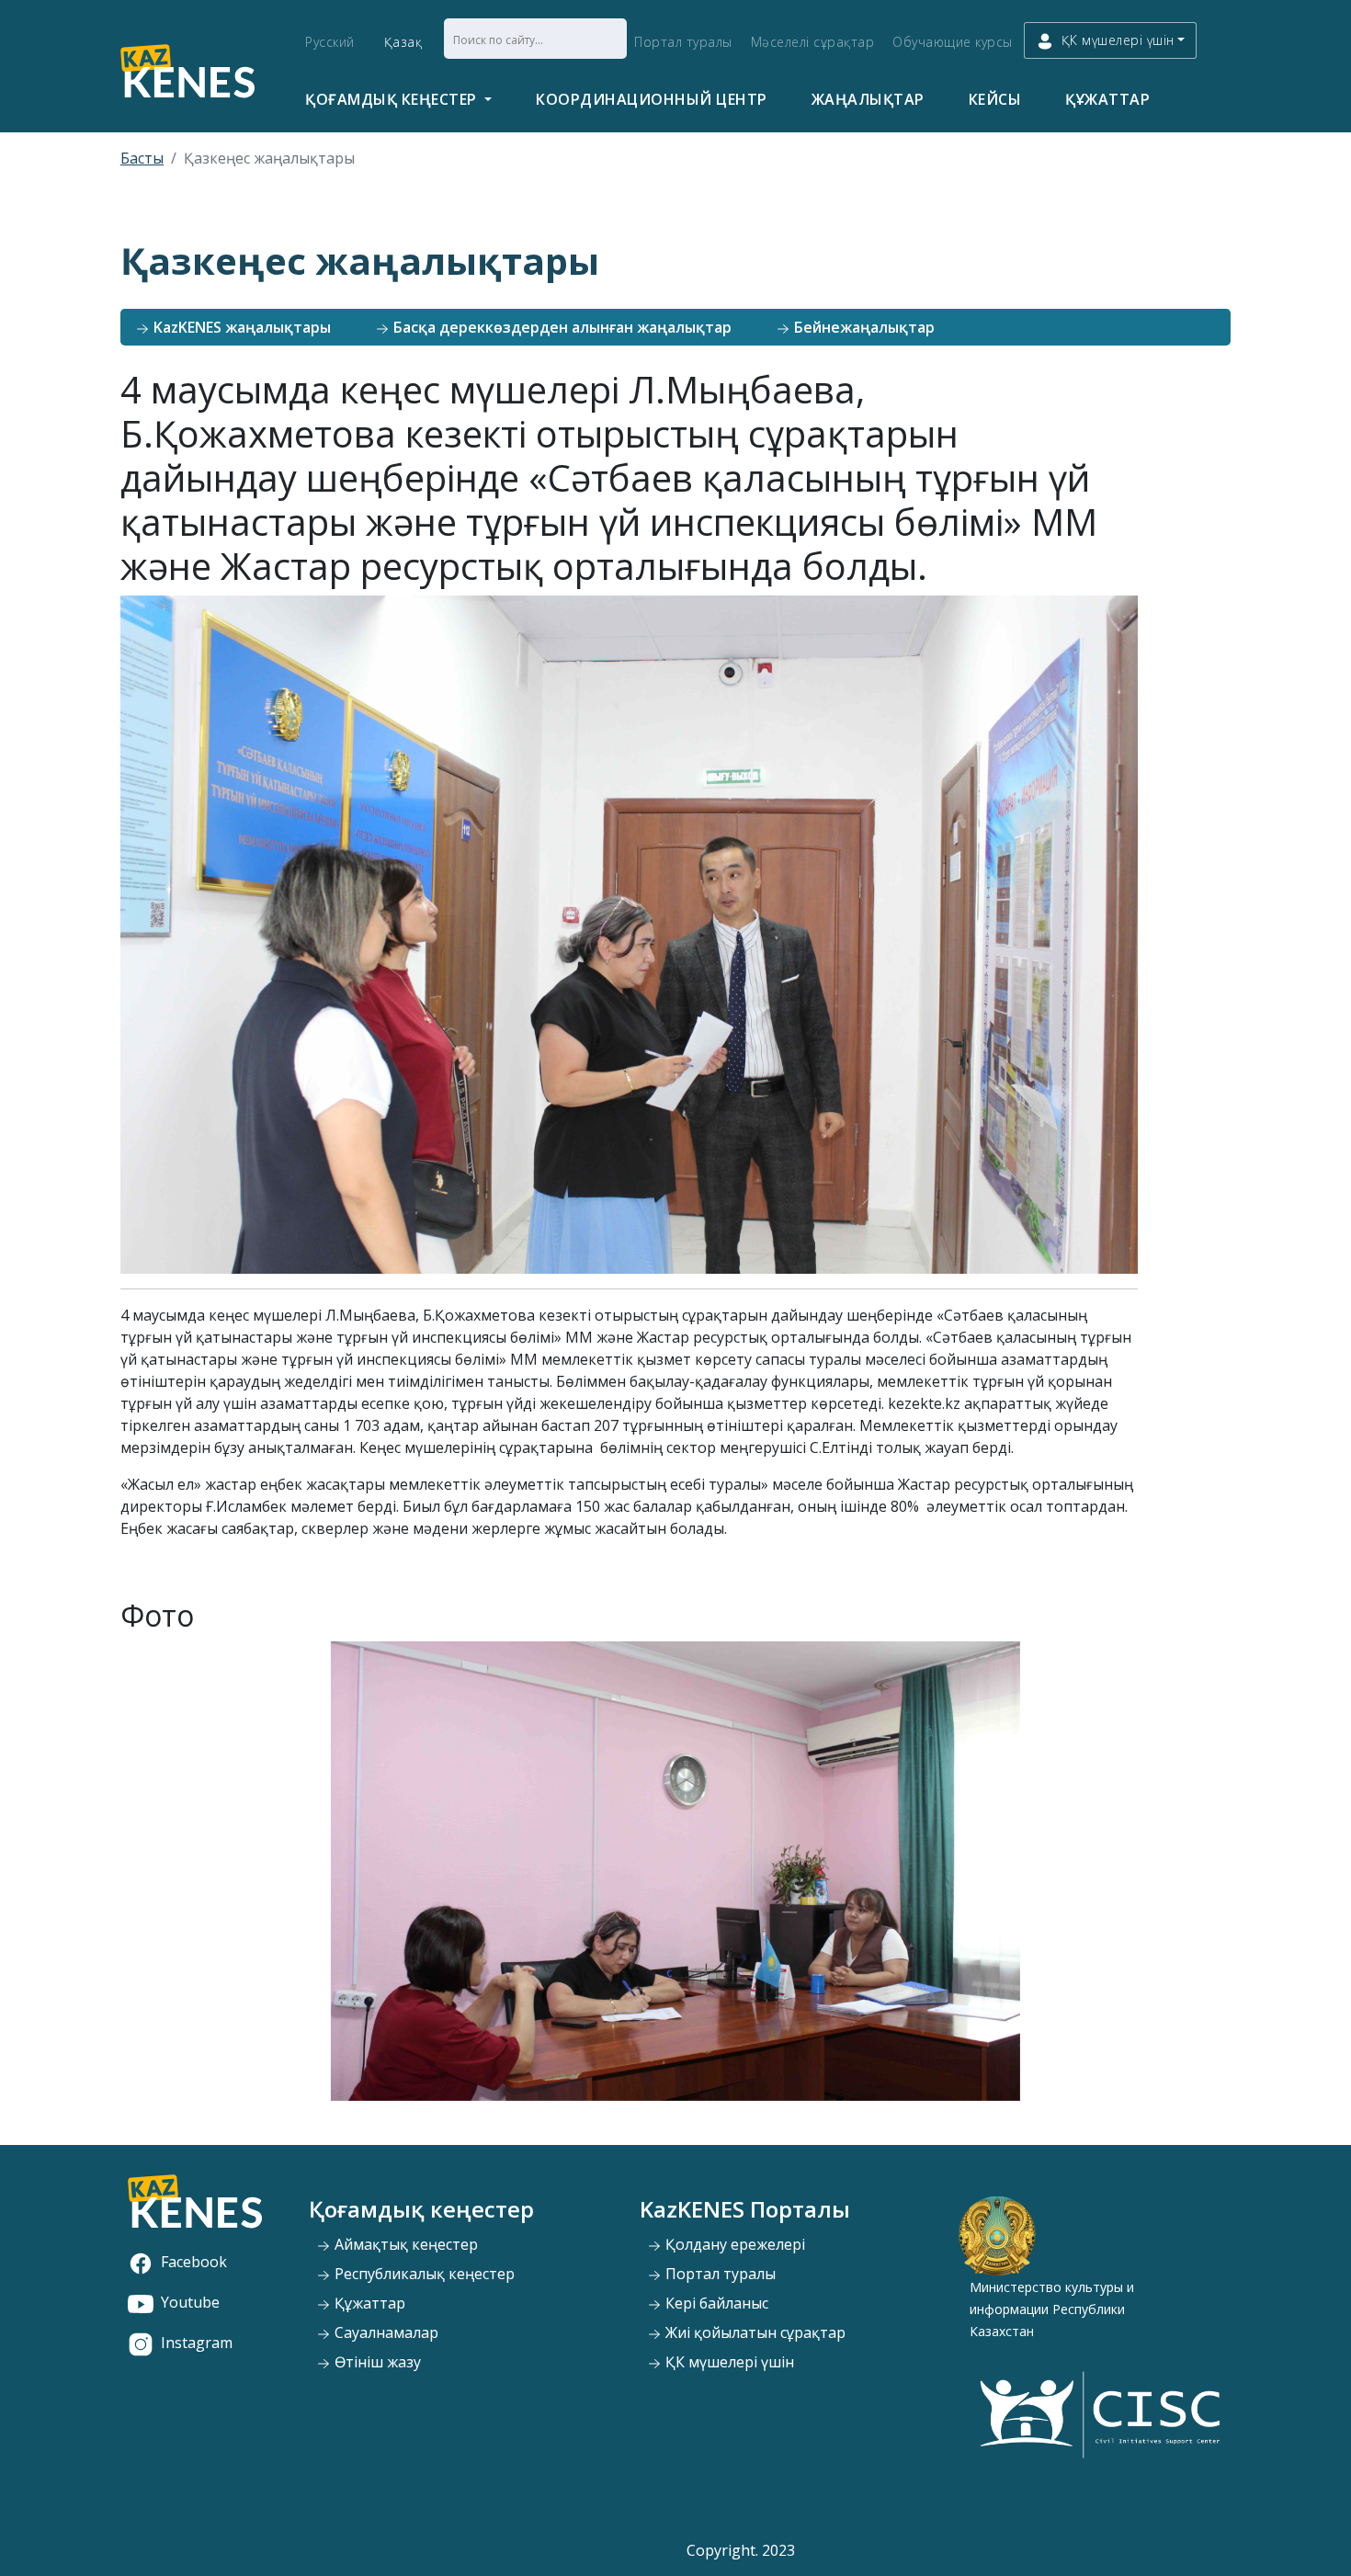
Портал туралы (683, 42)
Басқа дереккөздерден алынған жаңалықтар (561, 327)
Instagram (197, 2343)
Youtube (190, 2302)
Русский (330, 42)
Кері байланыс (715, 2303)
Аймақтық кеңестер (404, 2244)
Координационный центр (652, 99)
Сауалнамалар (385, 2332)
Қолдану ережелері (733, 2244)
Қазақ (403, 42)
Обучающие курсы (953, 42)
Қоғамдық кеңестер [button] (393, 99)
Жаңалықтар (868, 99)
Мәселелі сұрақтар (813, 42)
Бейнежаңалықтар (863, 327)
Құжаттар (1107, 99)
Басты (142, 158)
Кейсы (995, 99)
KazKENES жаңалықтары (240, 327)
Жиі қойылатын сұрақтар (754, 2332)
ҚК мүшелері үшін (728, 2362)
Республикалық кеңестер (423, 2274)
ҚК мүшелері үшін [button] (1118, 40)
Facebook (194, 2262)
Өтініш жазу (376, 2362)
